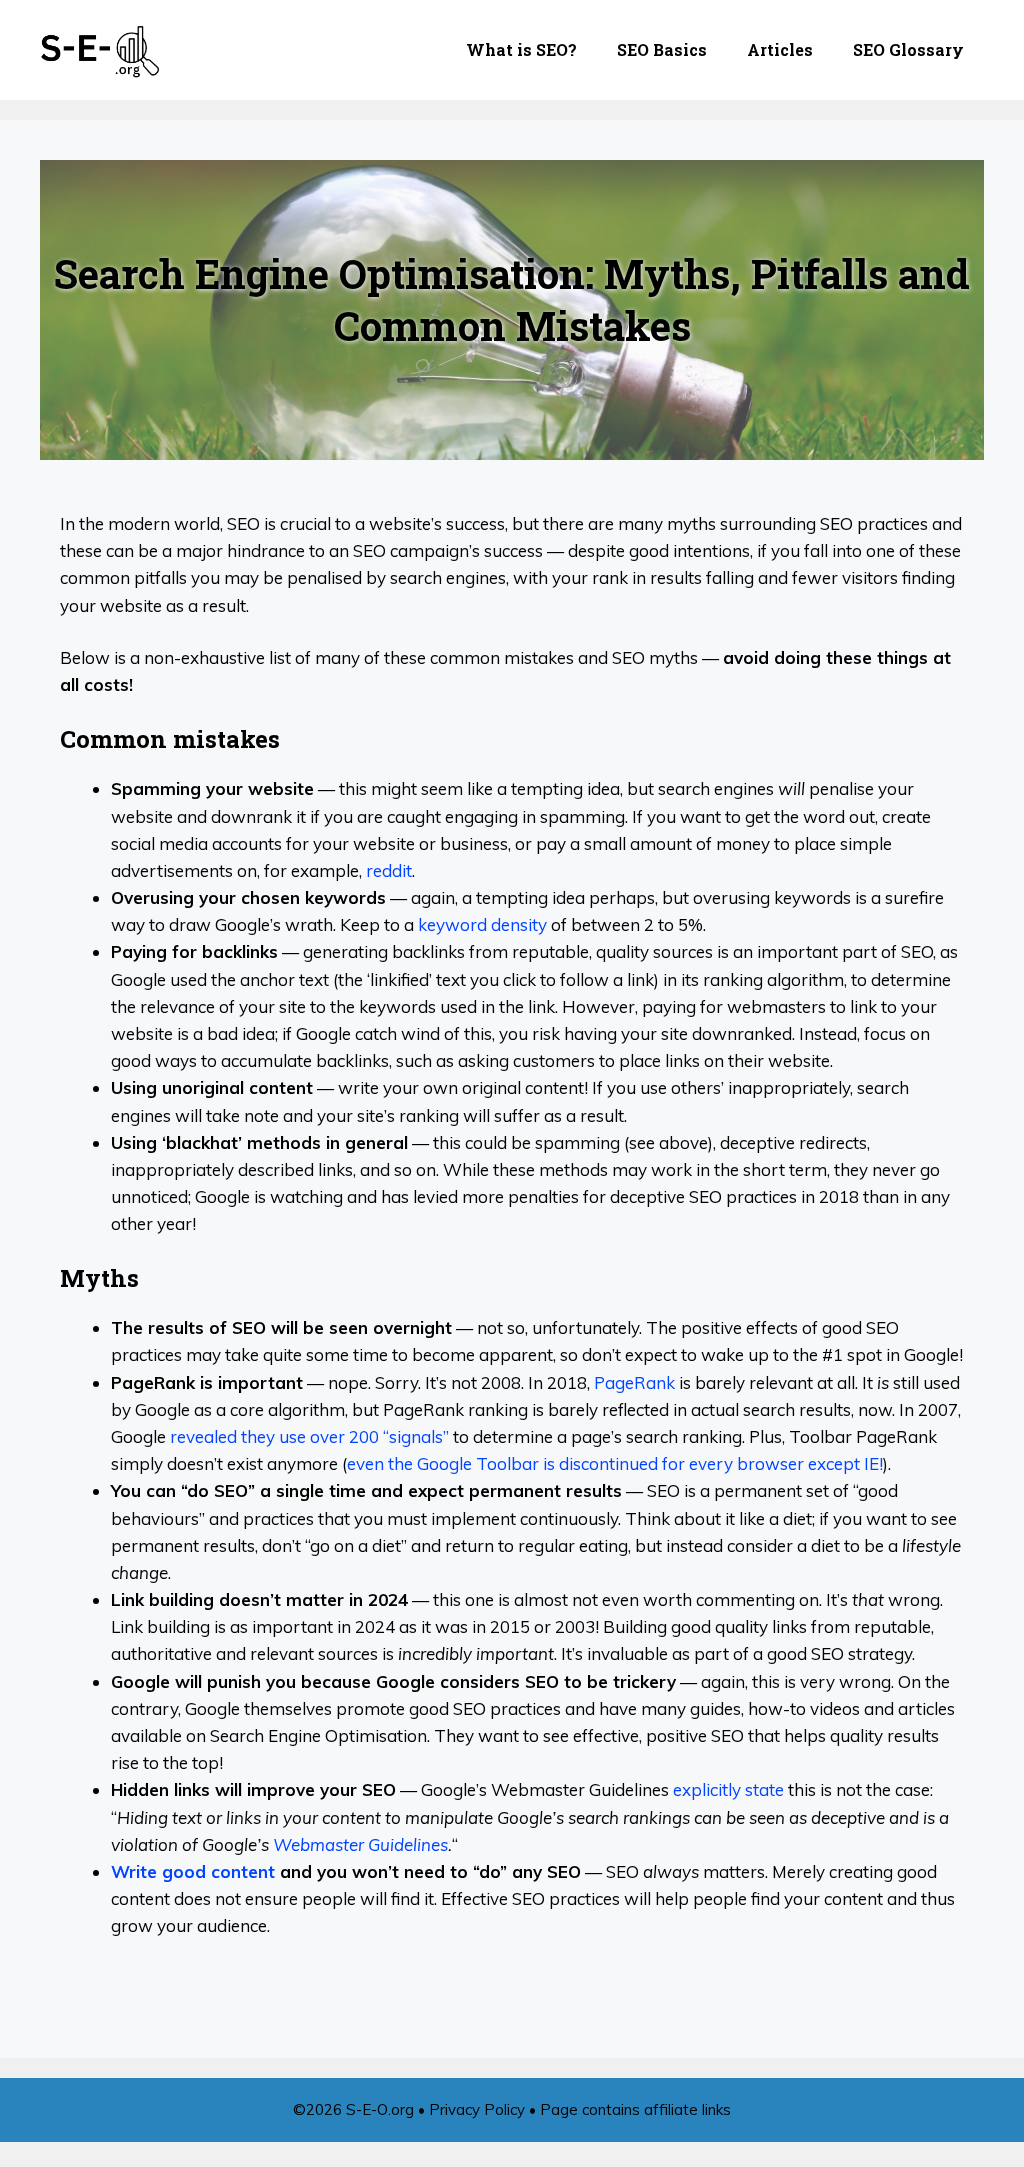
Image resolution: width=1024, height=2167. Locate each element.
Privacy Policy (477, 2109)
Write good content (193, 1871)
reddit (389, 870)
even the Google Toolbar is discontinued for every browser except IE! (615, 1463)
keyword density (482, 924)
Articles (780, 49)
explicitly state (728, 1789)
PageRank (634, 1382)
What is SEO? (521, 49)
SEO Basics (662, 49)
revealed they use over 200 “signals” (309, 1436)
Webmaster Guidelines (360, 1844)
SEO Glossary (908, 49)
